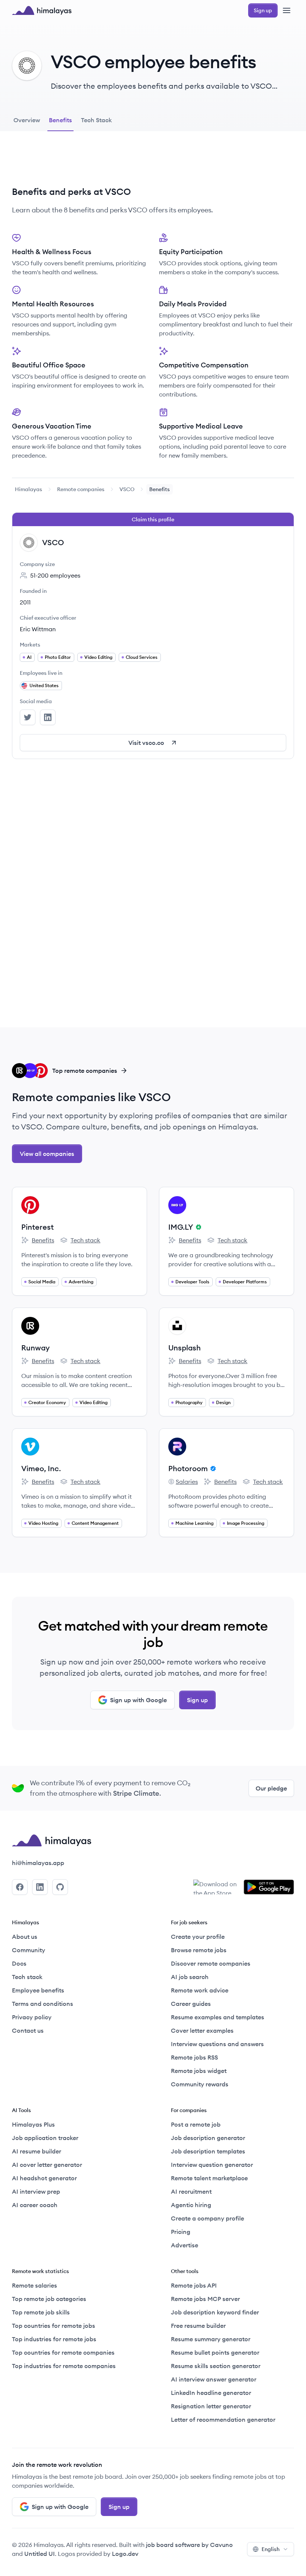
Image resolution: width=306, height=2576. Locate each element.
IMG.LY (181, 1227)
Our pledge (271, 1788)
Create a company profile (207, 2218)
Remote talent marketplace (209, 2178)
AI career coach (35, 2205)
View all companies (47, 1154)
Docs (19, 1963)
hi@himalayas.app (38, 1863)
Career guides (191, 2004)
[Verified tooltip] (212, 1469)
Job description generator (208, 2138)
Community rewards (200, 2084)
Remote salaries (35, 2285)
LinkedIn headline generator (211, 2393)
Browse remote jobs (199, 1950)
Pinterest (38, 1227)
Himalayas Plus (33, 2124)
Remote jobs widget (199, 2071)
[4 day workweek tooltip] (197, 1227)
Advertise (185, 2245)
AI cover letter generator (47, 2165)
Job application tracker (45, 2138)
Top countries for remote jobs (54, 2326)
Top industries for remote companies (64, 2366)
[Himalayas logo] (42, 10)
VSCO (127, 489)
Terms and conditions (43, 2004)
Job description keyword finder (215, 2312)
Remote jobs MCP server (205, 2299)
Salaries (183, 1482)
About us (25, 1937)
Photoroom (188, 1468)
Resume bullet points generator (215, 2352)
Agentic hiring (191, 2205)
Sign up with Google (138, 1700)
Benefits (38, 1240)
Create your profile (198, 1937)
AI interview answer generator (214, 2379)
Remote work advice (200, 1990)
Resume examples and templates (218, 2017)
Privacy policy (32, 2017)
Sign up (197, 1700)
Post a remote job (196, 2124)
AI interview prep (36, 2191)
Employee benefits (38, 1990)
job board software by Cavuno (189, 2545)
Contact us (28, 2030)
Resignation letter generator (211, 2406)
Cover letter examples (202, 2030)
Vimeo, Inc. (41, 1468)
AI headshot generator (44, 2178)
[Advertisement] (153, 164)
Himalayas (29, 489)
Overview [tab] (27, 120)
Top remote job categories (49, 2299)
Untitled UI (40, 2554)
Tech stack (80, 1240)
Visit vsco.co (146, 743)
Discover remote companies (211, 1963)
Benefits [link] (160, 489)
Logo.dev (125, 2554)
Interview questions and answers (217, 2044)
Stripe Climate (136, 1793)
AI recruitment (191, 2191)
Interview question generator (212, 2165)
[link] (29, 489)
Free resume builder (198, 2326)
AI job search (190, 1977)
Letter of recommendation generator (223, 2419)
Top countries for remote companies (63, 2352)
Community (29, 1950)
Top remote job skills (41, 2312)
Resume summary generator (211, 2339)
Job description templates (208, 2151)
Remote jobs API (194, 2285)
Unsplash (185, 1348)
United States (44, 685)
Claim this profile (153, 519)
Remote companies (81, 489)
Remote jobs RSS (194, 2057)
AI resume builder (37, 2151)
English (271, 2549)
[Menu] (287, 10)
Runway (35, 1348)
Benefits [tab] (60, 120)
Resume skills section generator (216, 2366)
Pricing (181, 2232)
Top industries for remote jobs (54, 2339)
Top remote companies (85, 1071)
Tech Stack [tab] (96, 120)
